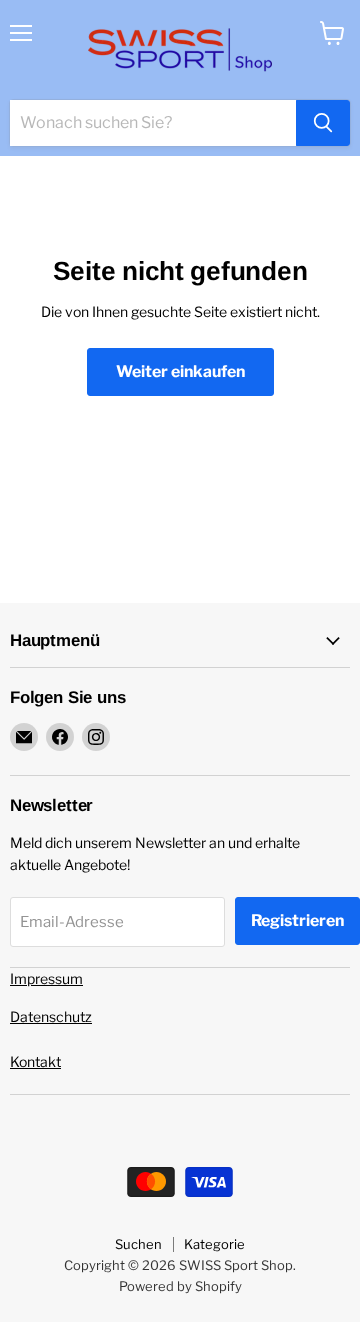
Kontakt (35, 1061)
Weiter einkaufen (180, 371)
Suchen (138, 1244)
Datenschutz (51, 1016)
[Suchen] (323, 123)
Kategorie (214, 1244)
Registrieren (297, 920)
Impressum (46, 978)
